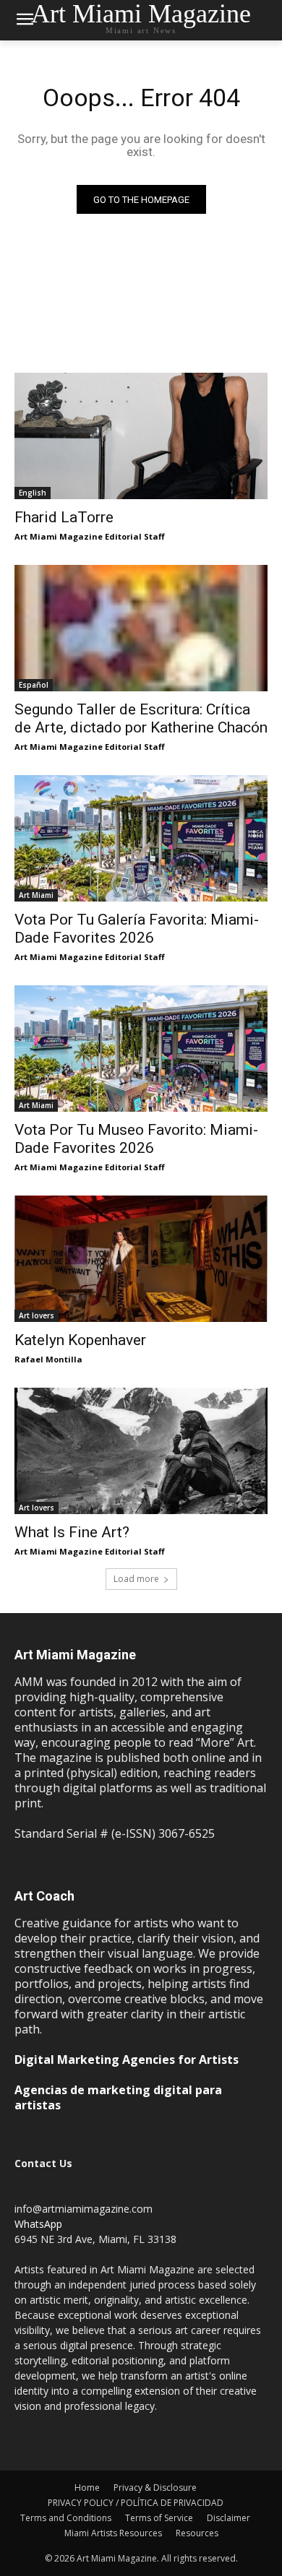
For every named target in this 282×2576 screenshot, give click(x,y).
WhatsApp (38, 2224)
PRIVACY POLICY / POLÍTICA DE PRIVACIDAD (136, 2503)
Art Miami (36, 895)
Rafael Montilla (48, 1359)
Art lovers (37, 1315)
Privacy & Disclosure (155, 2488)
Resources (197, 2533)
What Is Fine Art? (72, 1532)
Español (34, 685)
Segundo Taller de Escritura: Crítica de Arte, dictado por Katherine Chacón (141, 718)
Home (87, 2488)
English (33, 493)
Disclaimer (228, 2518)
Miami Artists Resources (113, 2533)
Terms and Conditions (66, 2518)
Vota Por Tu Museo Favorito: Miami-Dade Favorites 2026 (136, 1139)
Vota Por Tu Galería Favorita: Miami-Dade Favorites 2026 (137, 929)
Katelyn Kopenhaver (80, 1340)
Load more (136, 1579)
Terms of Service (159, 2518)
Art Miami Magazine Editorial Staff (90, 536)
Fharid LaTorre (64, 517)
